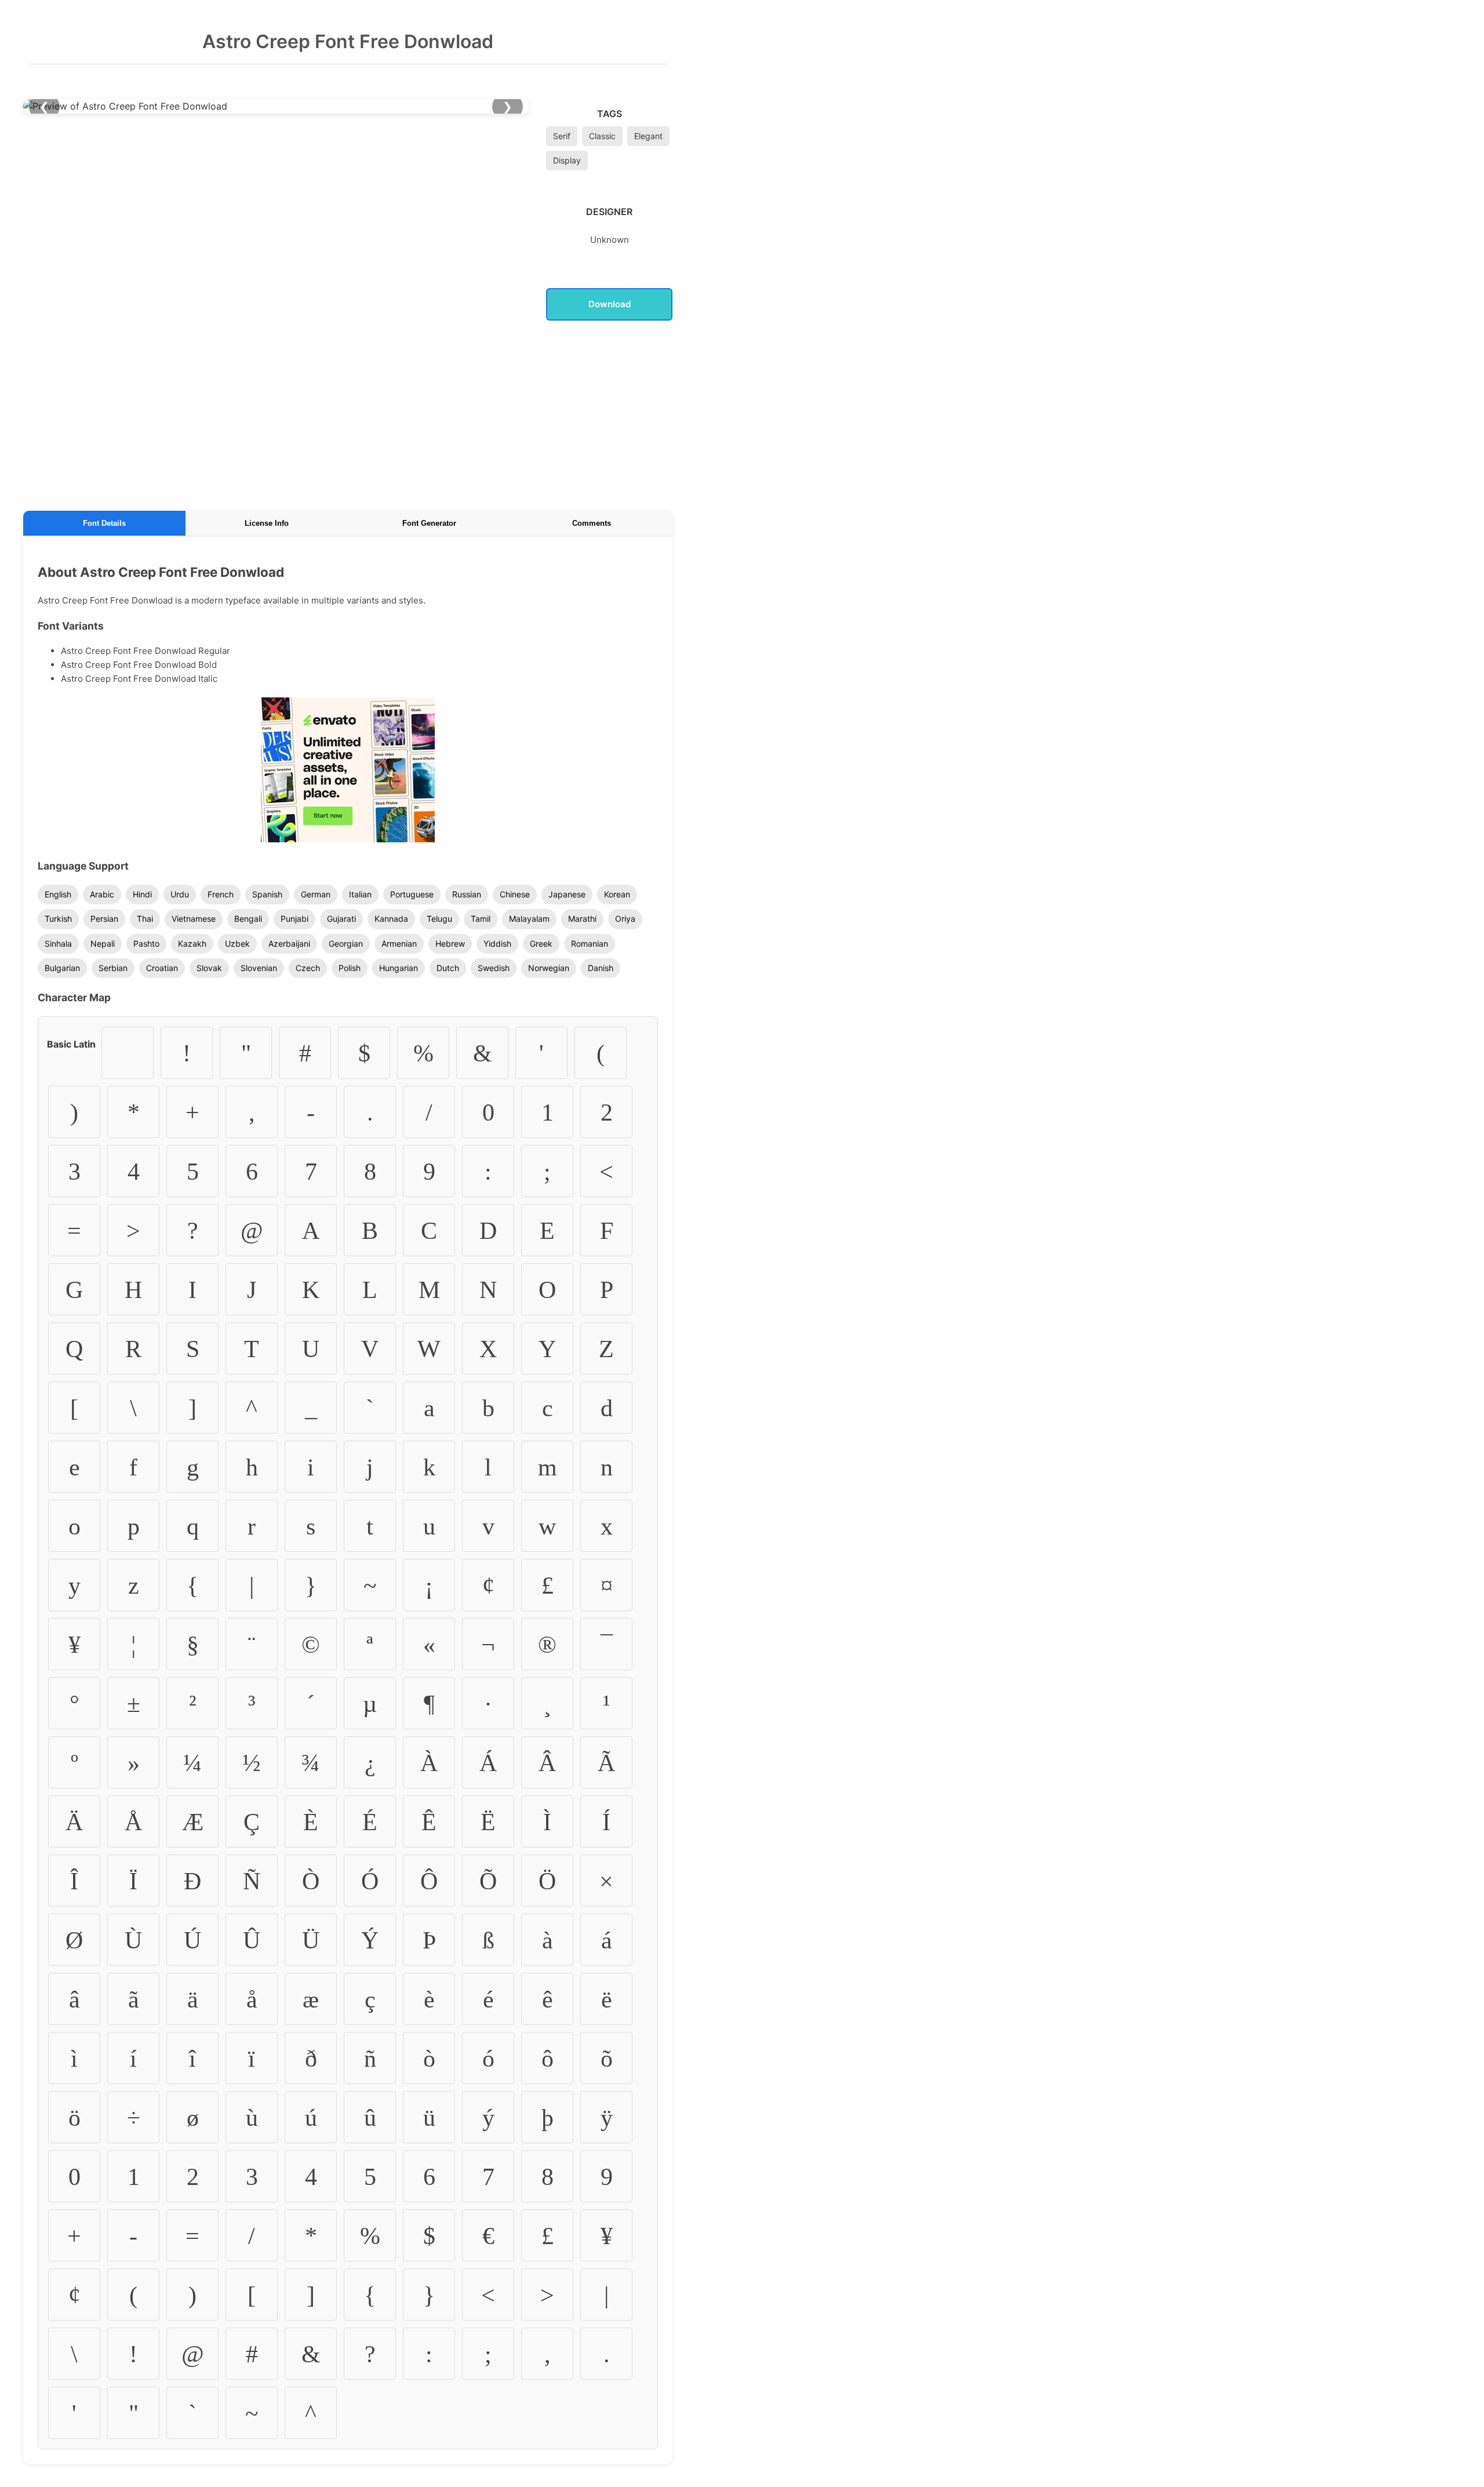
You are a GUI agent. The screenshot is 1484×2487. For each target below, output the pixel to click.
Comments (592, 523)
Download (610, 304)
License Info (267, 523)
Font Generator (429, 523)
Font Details (104, 523)
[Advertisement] (348, 413)
